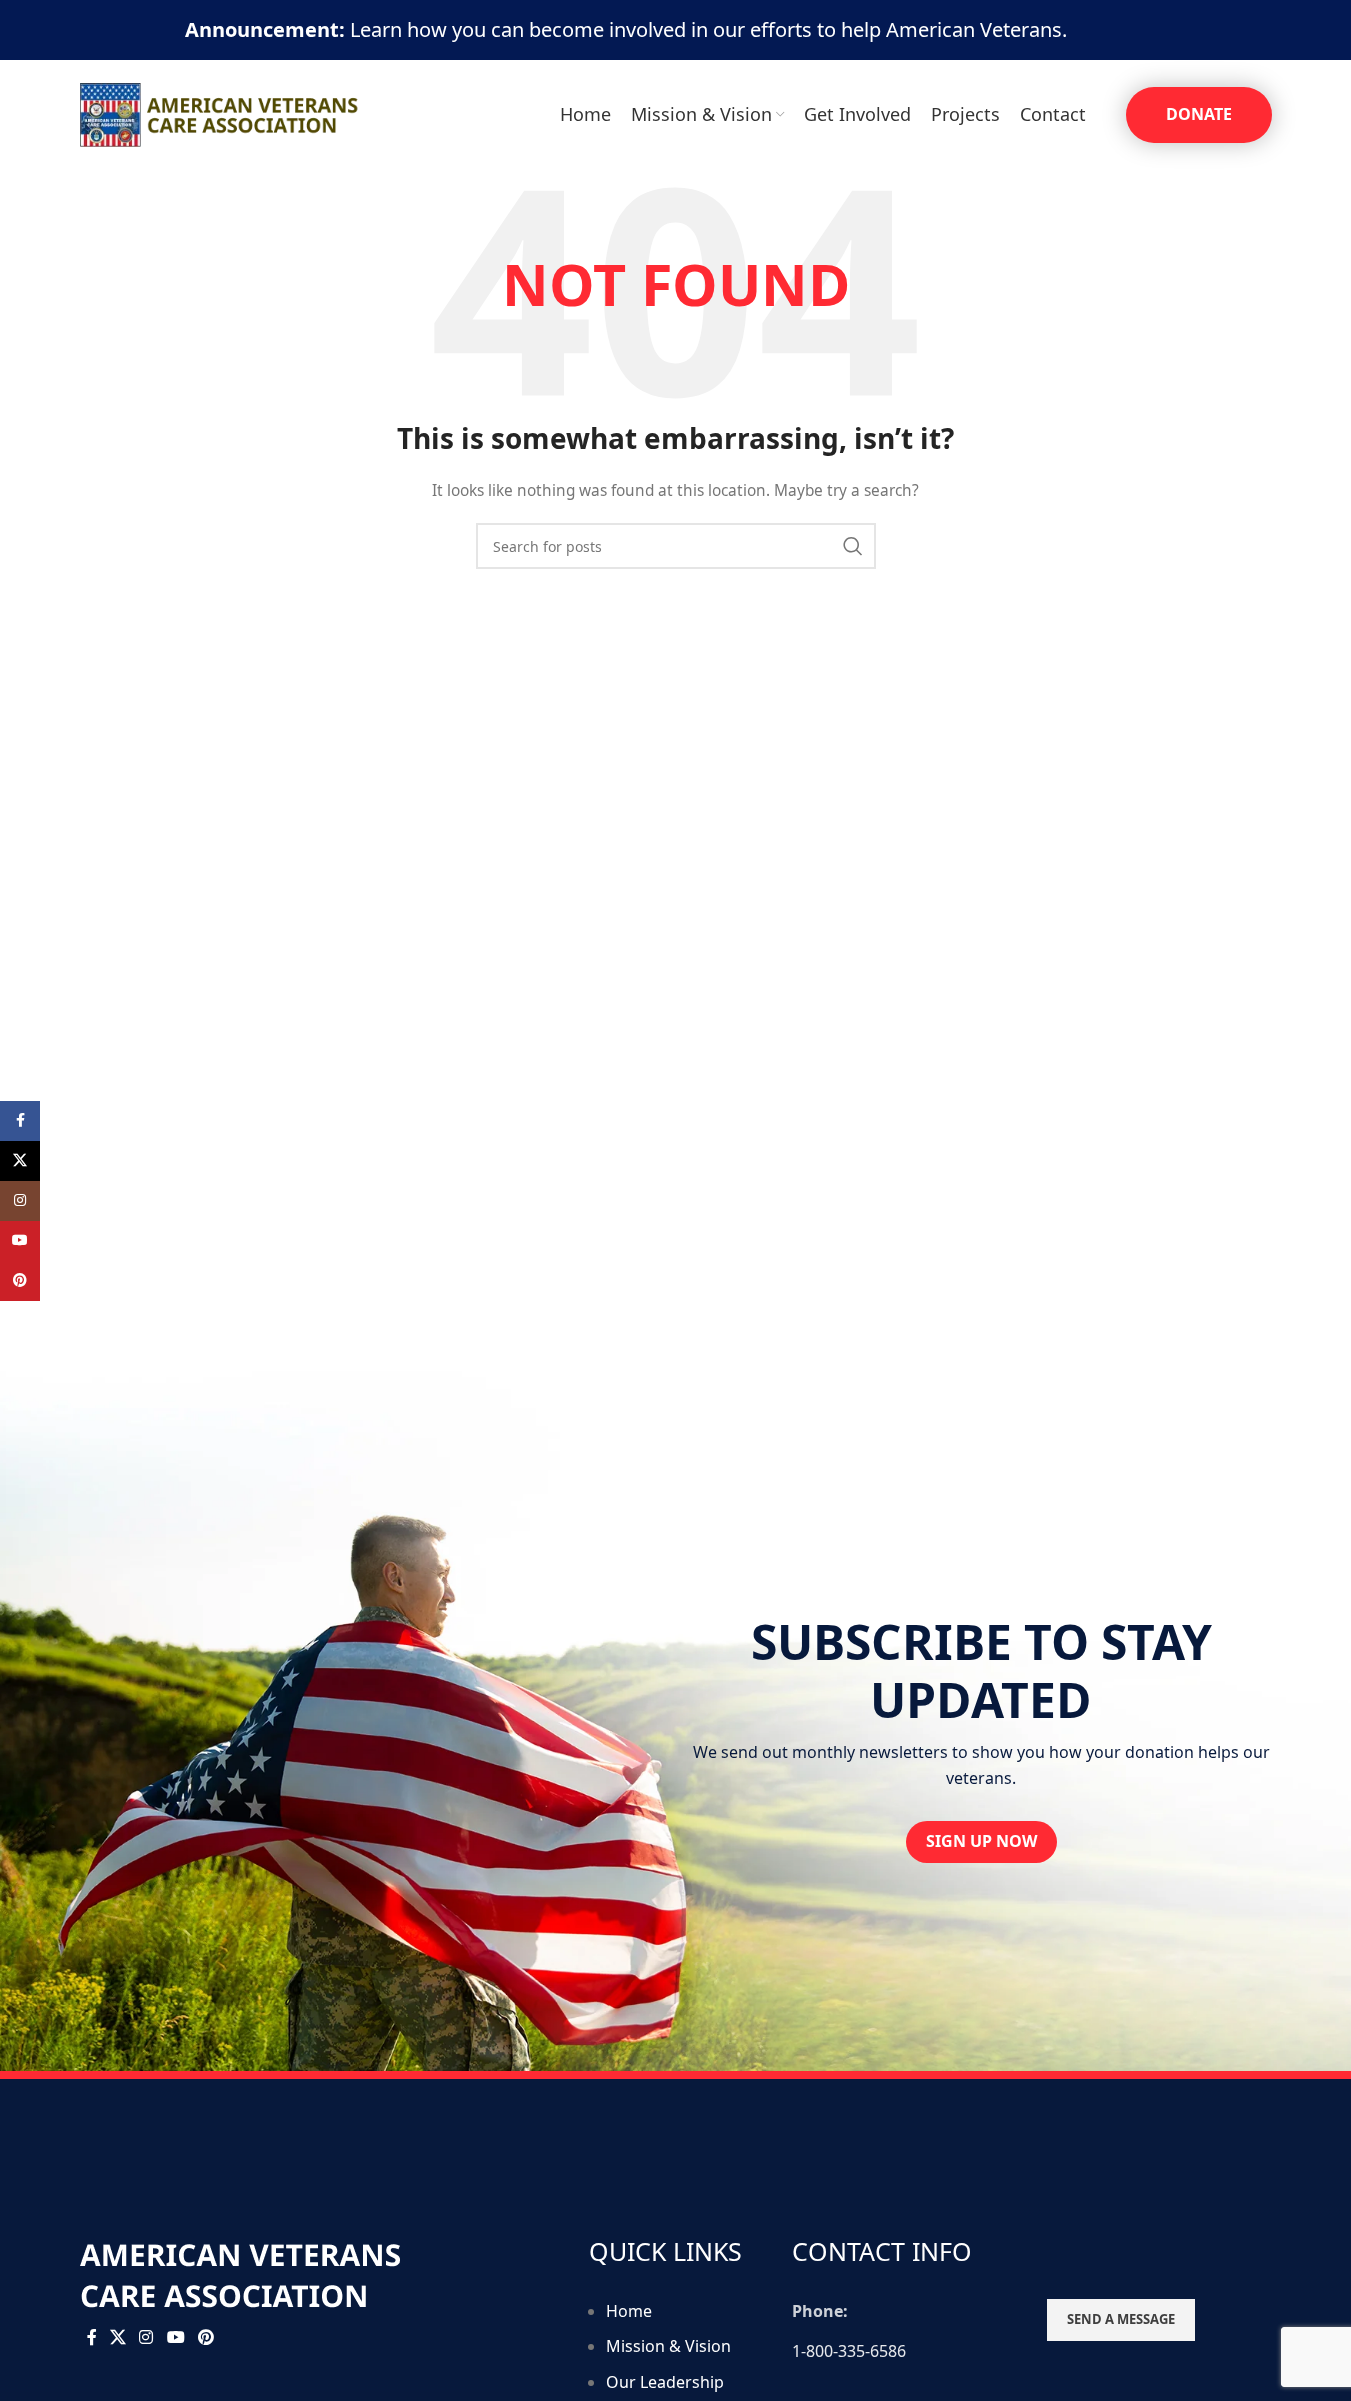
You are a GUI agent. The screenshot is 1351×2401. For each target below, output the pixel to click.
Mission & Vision (668, 2346)
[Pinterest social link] (205, 2338)
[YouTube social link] (175, 2338)
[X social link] (118, 2338)
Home (629, 2311)
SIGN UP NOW (981, 1841)
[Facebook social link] (92, 2338)
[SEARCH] (853, 546)
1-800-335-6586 (849, 2351)
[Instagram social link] (146, 2338)
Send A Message (1121, 2319)
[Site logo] (220, 113)
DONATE (1199, 114)
